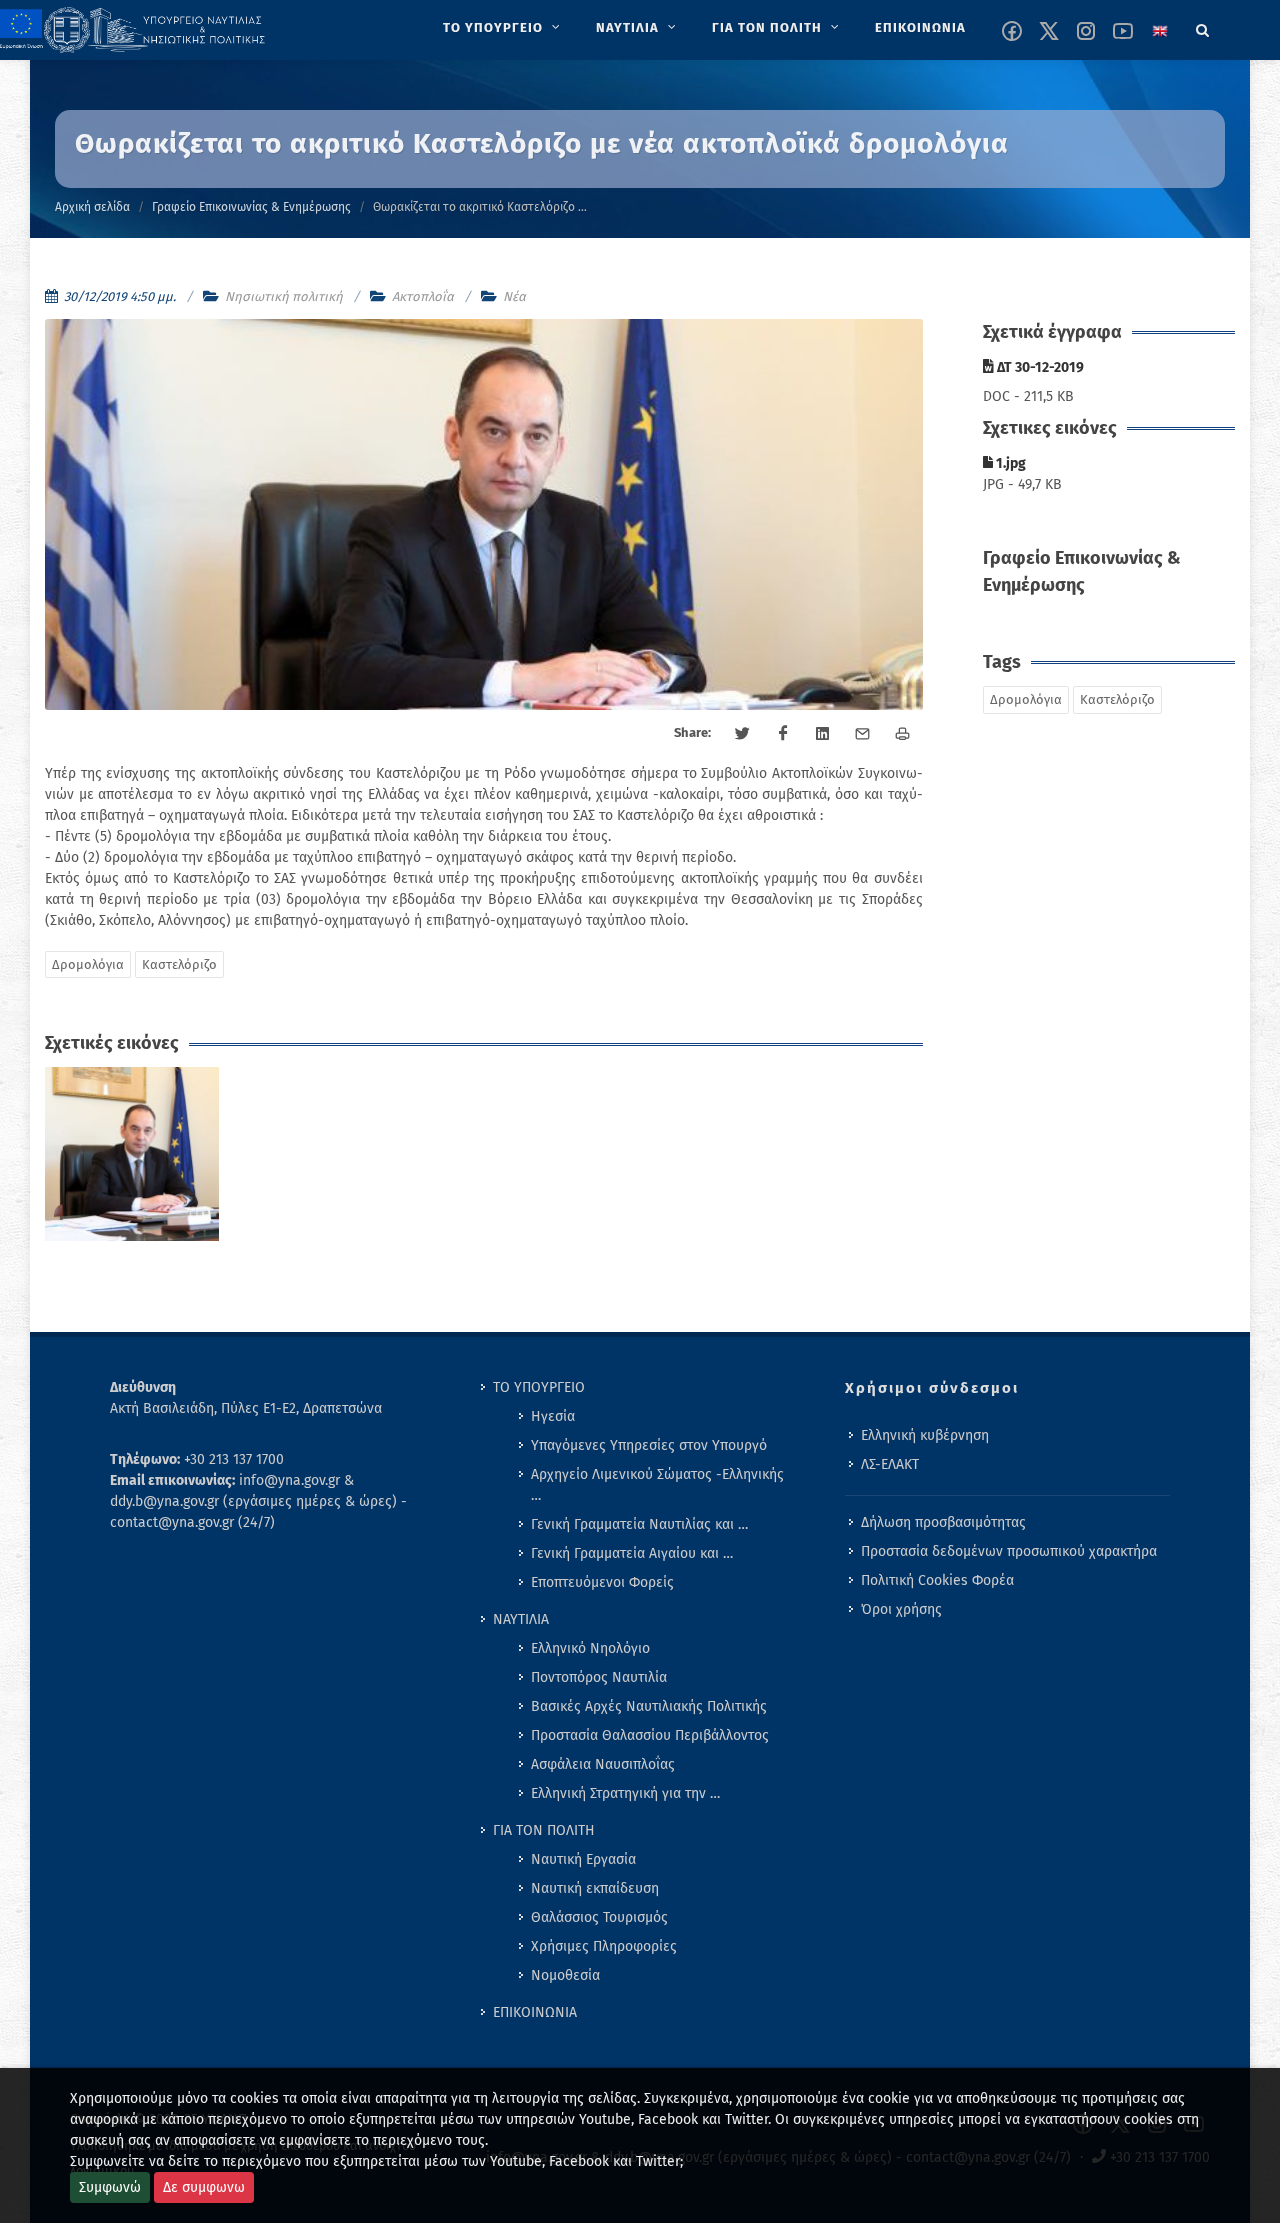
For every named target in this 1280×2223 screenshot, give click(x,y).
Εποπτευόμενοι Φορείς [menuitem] (602, 1582)
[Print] (903, 734)
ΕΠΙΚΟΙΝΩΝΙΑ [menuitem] (535, 2012)
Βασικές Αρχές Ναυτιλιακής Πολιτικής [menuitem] (649, 1706)
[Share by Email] (863, 734)
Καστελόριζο (179, 964)
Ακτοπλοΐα (423, 296)
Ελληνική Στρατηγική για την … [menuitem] (625, 1793)
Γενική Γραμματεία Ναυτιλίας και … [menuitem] (639, 1524)
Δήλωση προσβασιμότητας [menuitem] (943, 1522)
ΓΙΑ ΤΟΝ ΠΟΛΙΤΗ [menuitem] (544, 1830)
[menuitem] (503, 28)
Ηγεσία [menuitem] (553, 1416)
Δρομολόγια (88, 964)
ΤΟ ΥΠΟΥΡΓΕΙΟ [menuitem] (539, 1387)
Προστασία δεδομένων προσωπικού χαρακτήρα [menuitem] (1009, 1551)
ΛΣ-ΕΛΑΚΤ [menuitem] (890, 1464)
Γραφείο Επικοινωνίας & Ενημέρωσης (251, 207)
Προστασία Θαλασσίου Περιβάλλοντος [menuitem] (650, 1735)
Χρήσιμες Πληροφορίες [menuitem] (604, 1946)
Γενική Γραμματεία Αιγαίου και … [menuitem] (632, 1553)
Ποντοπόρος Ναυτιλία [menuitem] (599, 1677)
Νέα (514, 296)
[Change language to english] (1160, 31)
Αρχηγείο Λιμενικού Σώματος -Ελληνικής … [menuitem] (657, 1485)
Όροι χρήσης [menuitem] (901, 1609)
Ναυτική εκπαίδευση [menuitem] (595, 1888)
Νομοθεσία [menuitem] (565, 1975)
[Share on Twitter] (743, 734)
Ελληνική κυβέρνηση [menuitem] (925, 1435)
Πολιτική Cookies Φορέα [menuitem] (937, 1580)
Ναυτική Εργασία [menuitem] (583, 1859)
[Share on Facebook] (783, 734)
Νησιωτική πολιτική (284, 296)
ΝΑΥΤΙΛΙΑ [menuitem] (521, 1619)
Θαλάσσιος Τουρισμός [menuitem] (599, 1917)
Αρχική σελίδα (92, 207)
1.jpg (1009, 463)
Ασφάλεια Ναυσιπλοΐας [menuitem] (603, 1764)
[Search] (1203, 27)
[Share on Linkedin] (823, 734)
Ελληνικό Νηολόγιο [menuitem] (590, 1648)
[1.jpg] (132, 1154)
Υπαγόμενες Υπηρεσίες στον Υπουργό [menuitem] (649, 1445)
